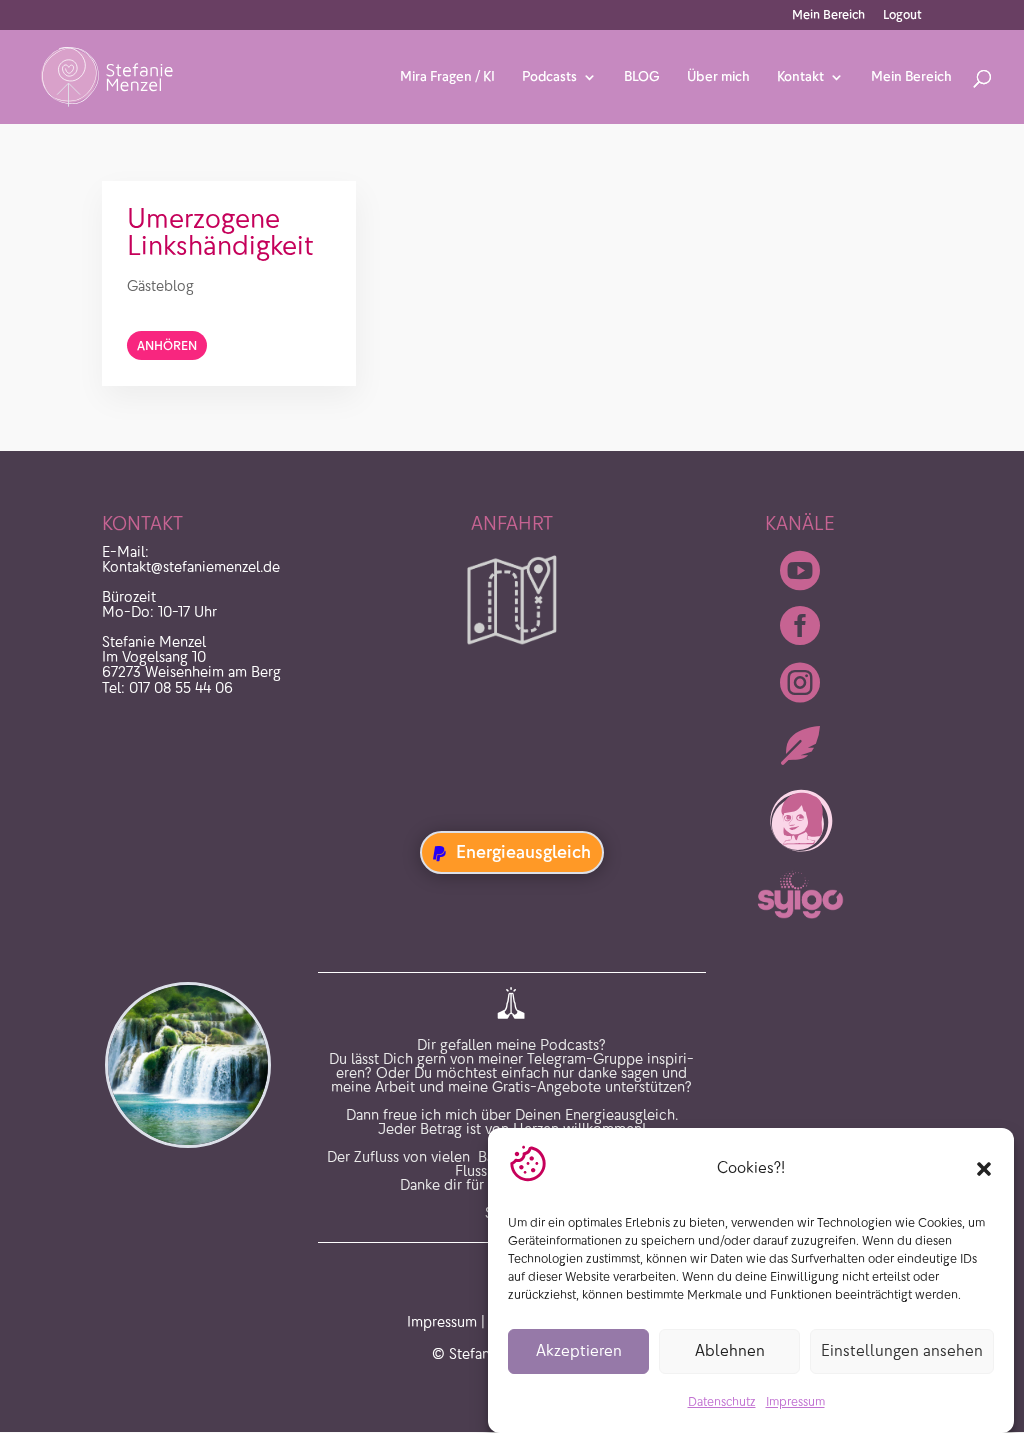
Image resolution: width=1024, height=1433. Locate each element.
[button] (984, 1169)
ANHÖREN (167, 345)
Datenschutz (722, 1401)
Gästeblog (160, 286)
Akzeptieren (579, 1350)
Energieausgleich (523, 852)
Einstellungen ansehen (902, 1350)
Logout (902, 15)
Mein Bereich (828, 15)
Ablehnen (730, 1350)
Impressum (795, 1401)
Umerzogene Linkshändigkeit (220, 232)
